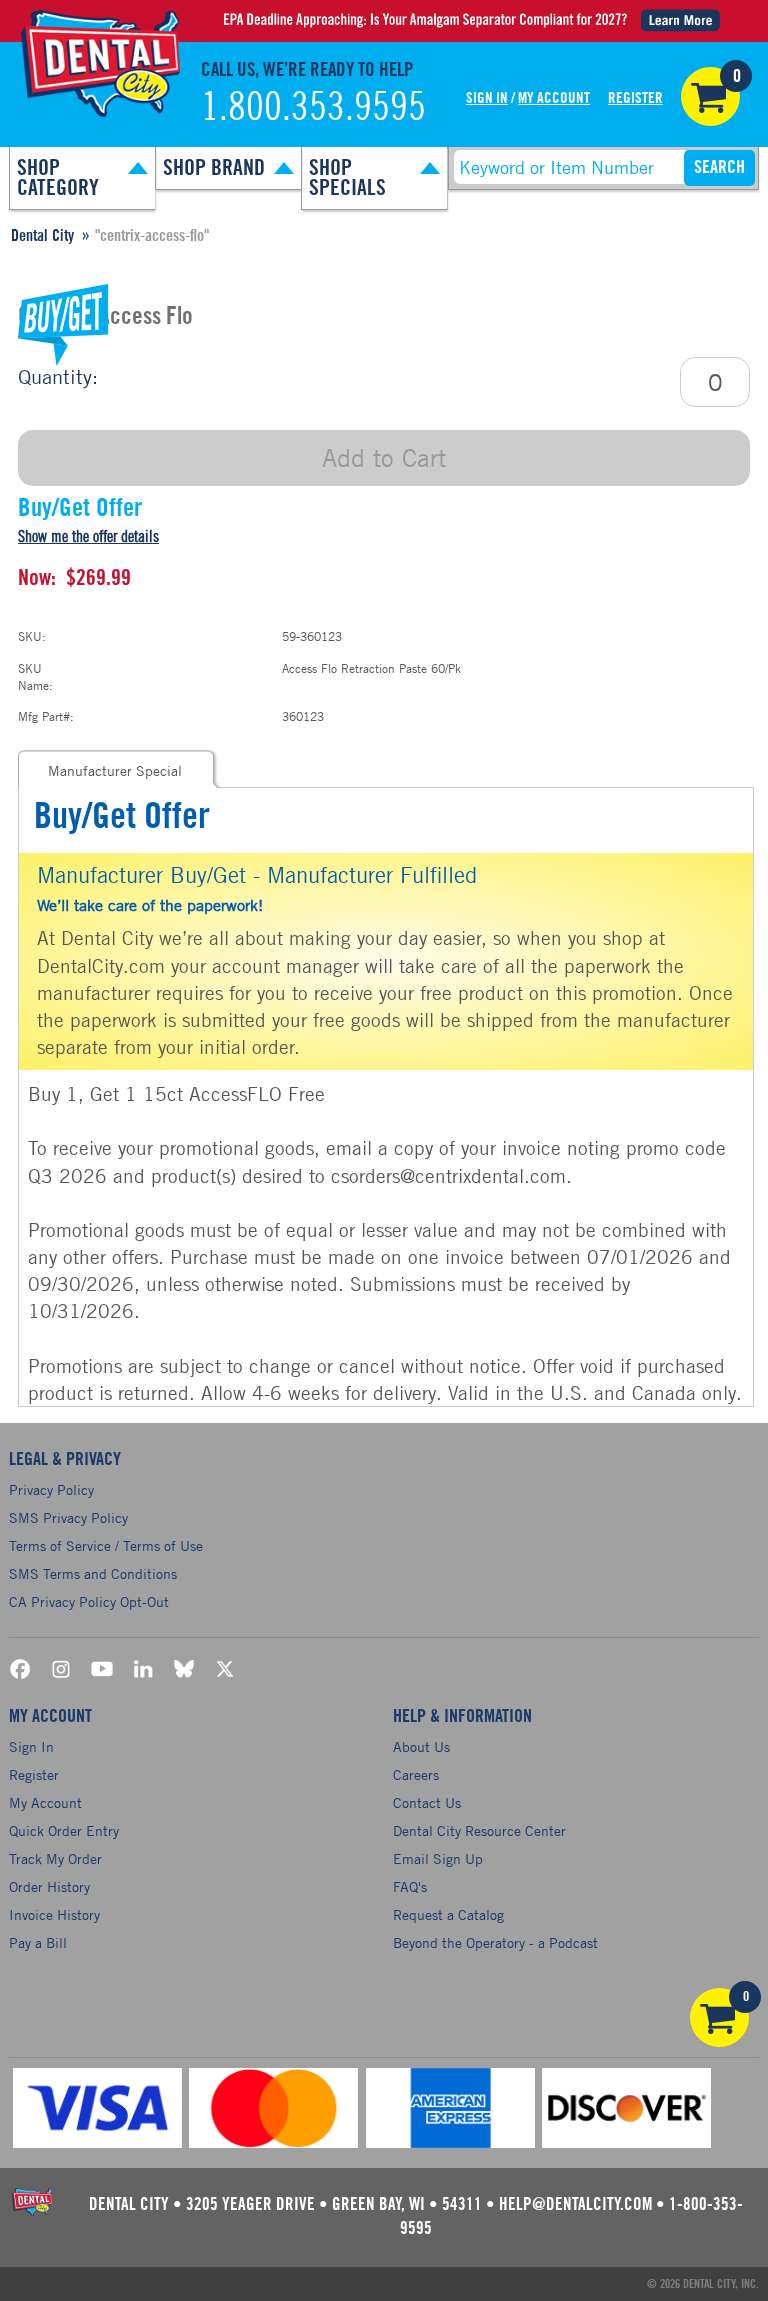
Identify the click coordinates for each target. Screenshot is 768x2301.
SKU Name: (35, 676)
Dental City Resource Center (479, 1830)
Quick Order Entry (64, 1830)
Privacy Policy (51, 1489)
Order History (49, 1886)
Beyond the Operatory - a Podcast (495, 1942)
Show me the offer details (88, 537)
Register (635, 98)
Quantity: (58, 376)
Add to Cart (384, 457)
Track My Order (55, 1858)
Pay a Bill (38, 1942)
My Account (554, 98)
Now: (37, 578)
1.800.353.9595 (313, 108)
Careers (416, 1774)
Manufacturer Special (115, 770)
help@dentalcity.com (575, 2204)
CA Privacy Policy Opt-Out (89, 1601)
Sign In (487, 98)
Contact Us (427, 1802)
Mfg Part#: (46, 716)
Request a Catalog (448, 1914)
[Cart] (710, 96)
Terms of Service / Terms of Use (106, 1545)
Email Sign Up (438, 1858)
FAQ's (410, 1886)
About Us (421, 1746)
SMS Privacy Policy (68, 1517)
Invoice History (54, 1914)
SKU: (32, 636)
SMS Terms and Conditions (93, 1573)
